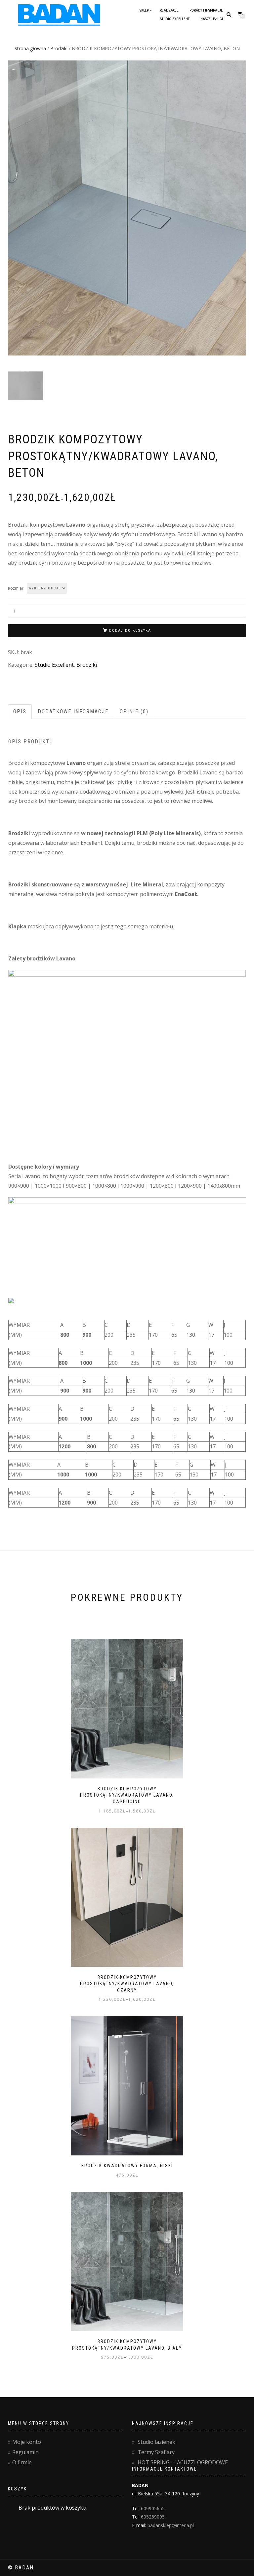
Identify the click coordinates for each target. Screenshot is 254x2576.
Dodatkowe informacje (73, 711)
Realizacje (169, 10)
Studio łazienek (156, 2442)
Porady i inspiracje (206, 10)
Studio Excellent (175, 19)
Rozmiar (16, 588)
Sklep (144, 10)
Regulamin (25, 2452)
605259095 (153, 2517)
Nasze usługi (212, 19)
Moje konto (27, 2442)
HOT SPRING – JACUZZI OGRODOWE (183, 2462)
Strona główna (30, 48)
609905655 (153, 2508)
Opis (20, 711)
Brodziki (59, 48)
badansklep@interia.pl (171, 2525)
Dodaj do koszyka (130, 631)
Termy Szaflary (156, 2452)
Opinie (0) (134, 711)
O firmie (22, 2462)
